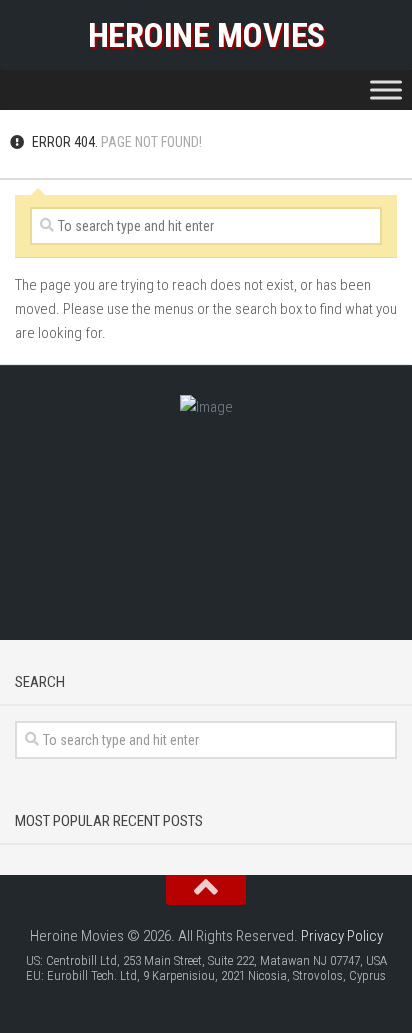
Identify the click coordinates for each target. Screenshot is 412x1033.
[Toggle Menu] (386, 89)
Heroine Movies (206, 35)
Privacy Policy (342, 936)
